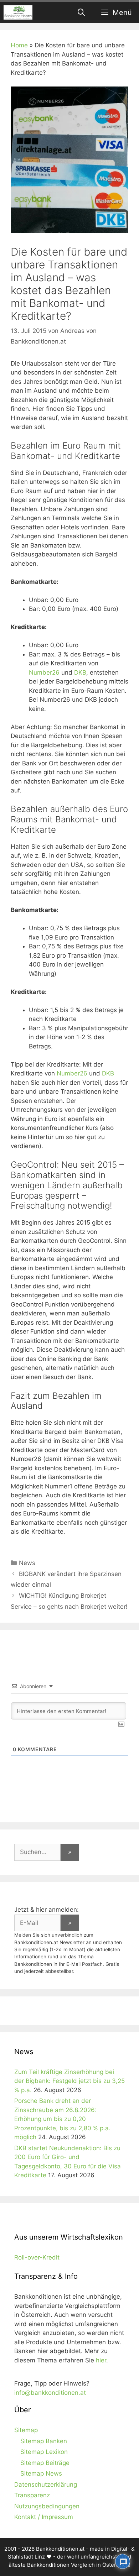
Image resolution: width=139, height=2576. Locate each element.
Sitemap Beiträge (45, 2463)
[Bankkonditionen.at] (18, 12)
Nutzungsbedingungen (47, 2506)
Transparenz (32, 2495)
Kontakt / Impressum (44, 2517)
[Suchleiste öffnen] (82, 12)
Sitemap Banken (44, 2441)
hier (101, 2360)
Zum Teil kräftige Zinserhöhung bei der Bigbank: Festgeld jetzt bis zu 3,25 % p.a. (69, 2081)
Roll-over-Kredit (37, 2257)
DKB (80, 672)
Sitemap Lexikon (44, 2452)
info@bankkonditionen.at (50, 2393)
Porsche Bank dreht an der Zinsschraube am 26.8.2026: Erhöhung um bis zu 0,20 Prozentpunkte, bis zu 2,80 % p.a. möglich (62, 2119)
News (27, 1563)
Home (19, 45)
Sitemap (26, 2430)
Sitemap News (41, 2473)
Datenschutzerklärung (46, 2485)
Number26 (44, 672)
